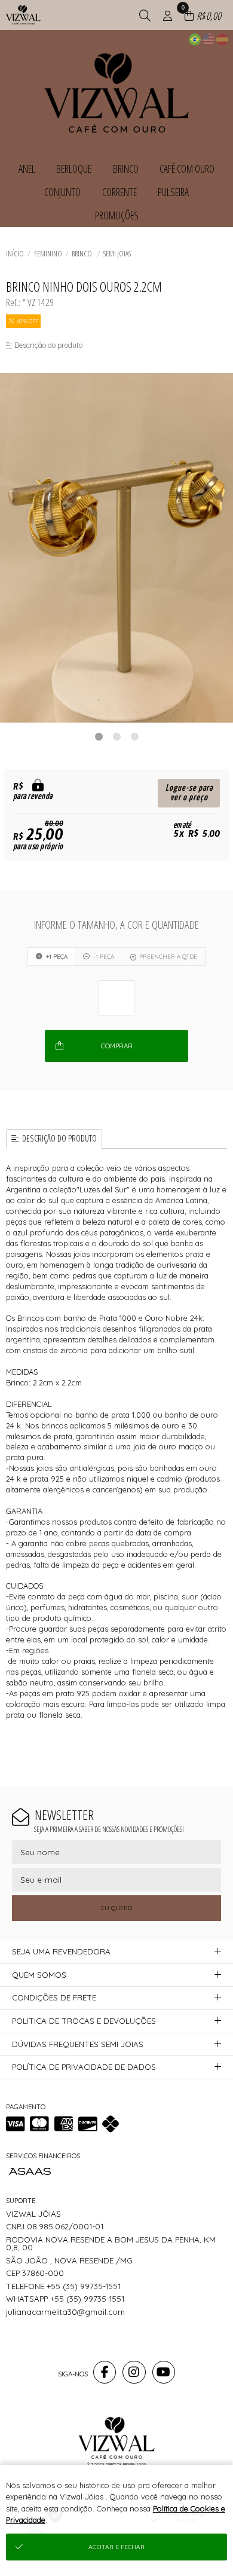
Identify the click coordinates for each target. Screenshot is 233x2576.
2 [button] (116, 736)
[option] (116, 548)
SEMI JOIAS (117, 253)
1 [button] (99, 736)
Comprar (117, 1046)
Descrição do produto (59, 1138)
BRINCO (82, 253)
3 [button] (134, 736)
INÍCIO (15, 253)
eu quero (116, 1908)
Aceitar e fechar (116, 2547)
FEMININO (48, 253)
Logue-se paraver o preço (189, 793)
